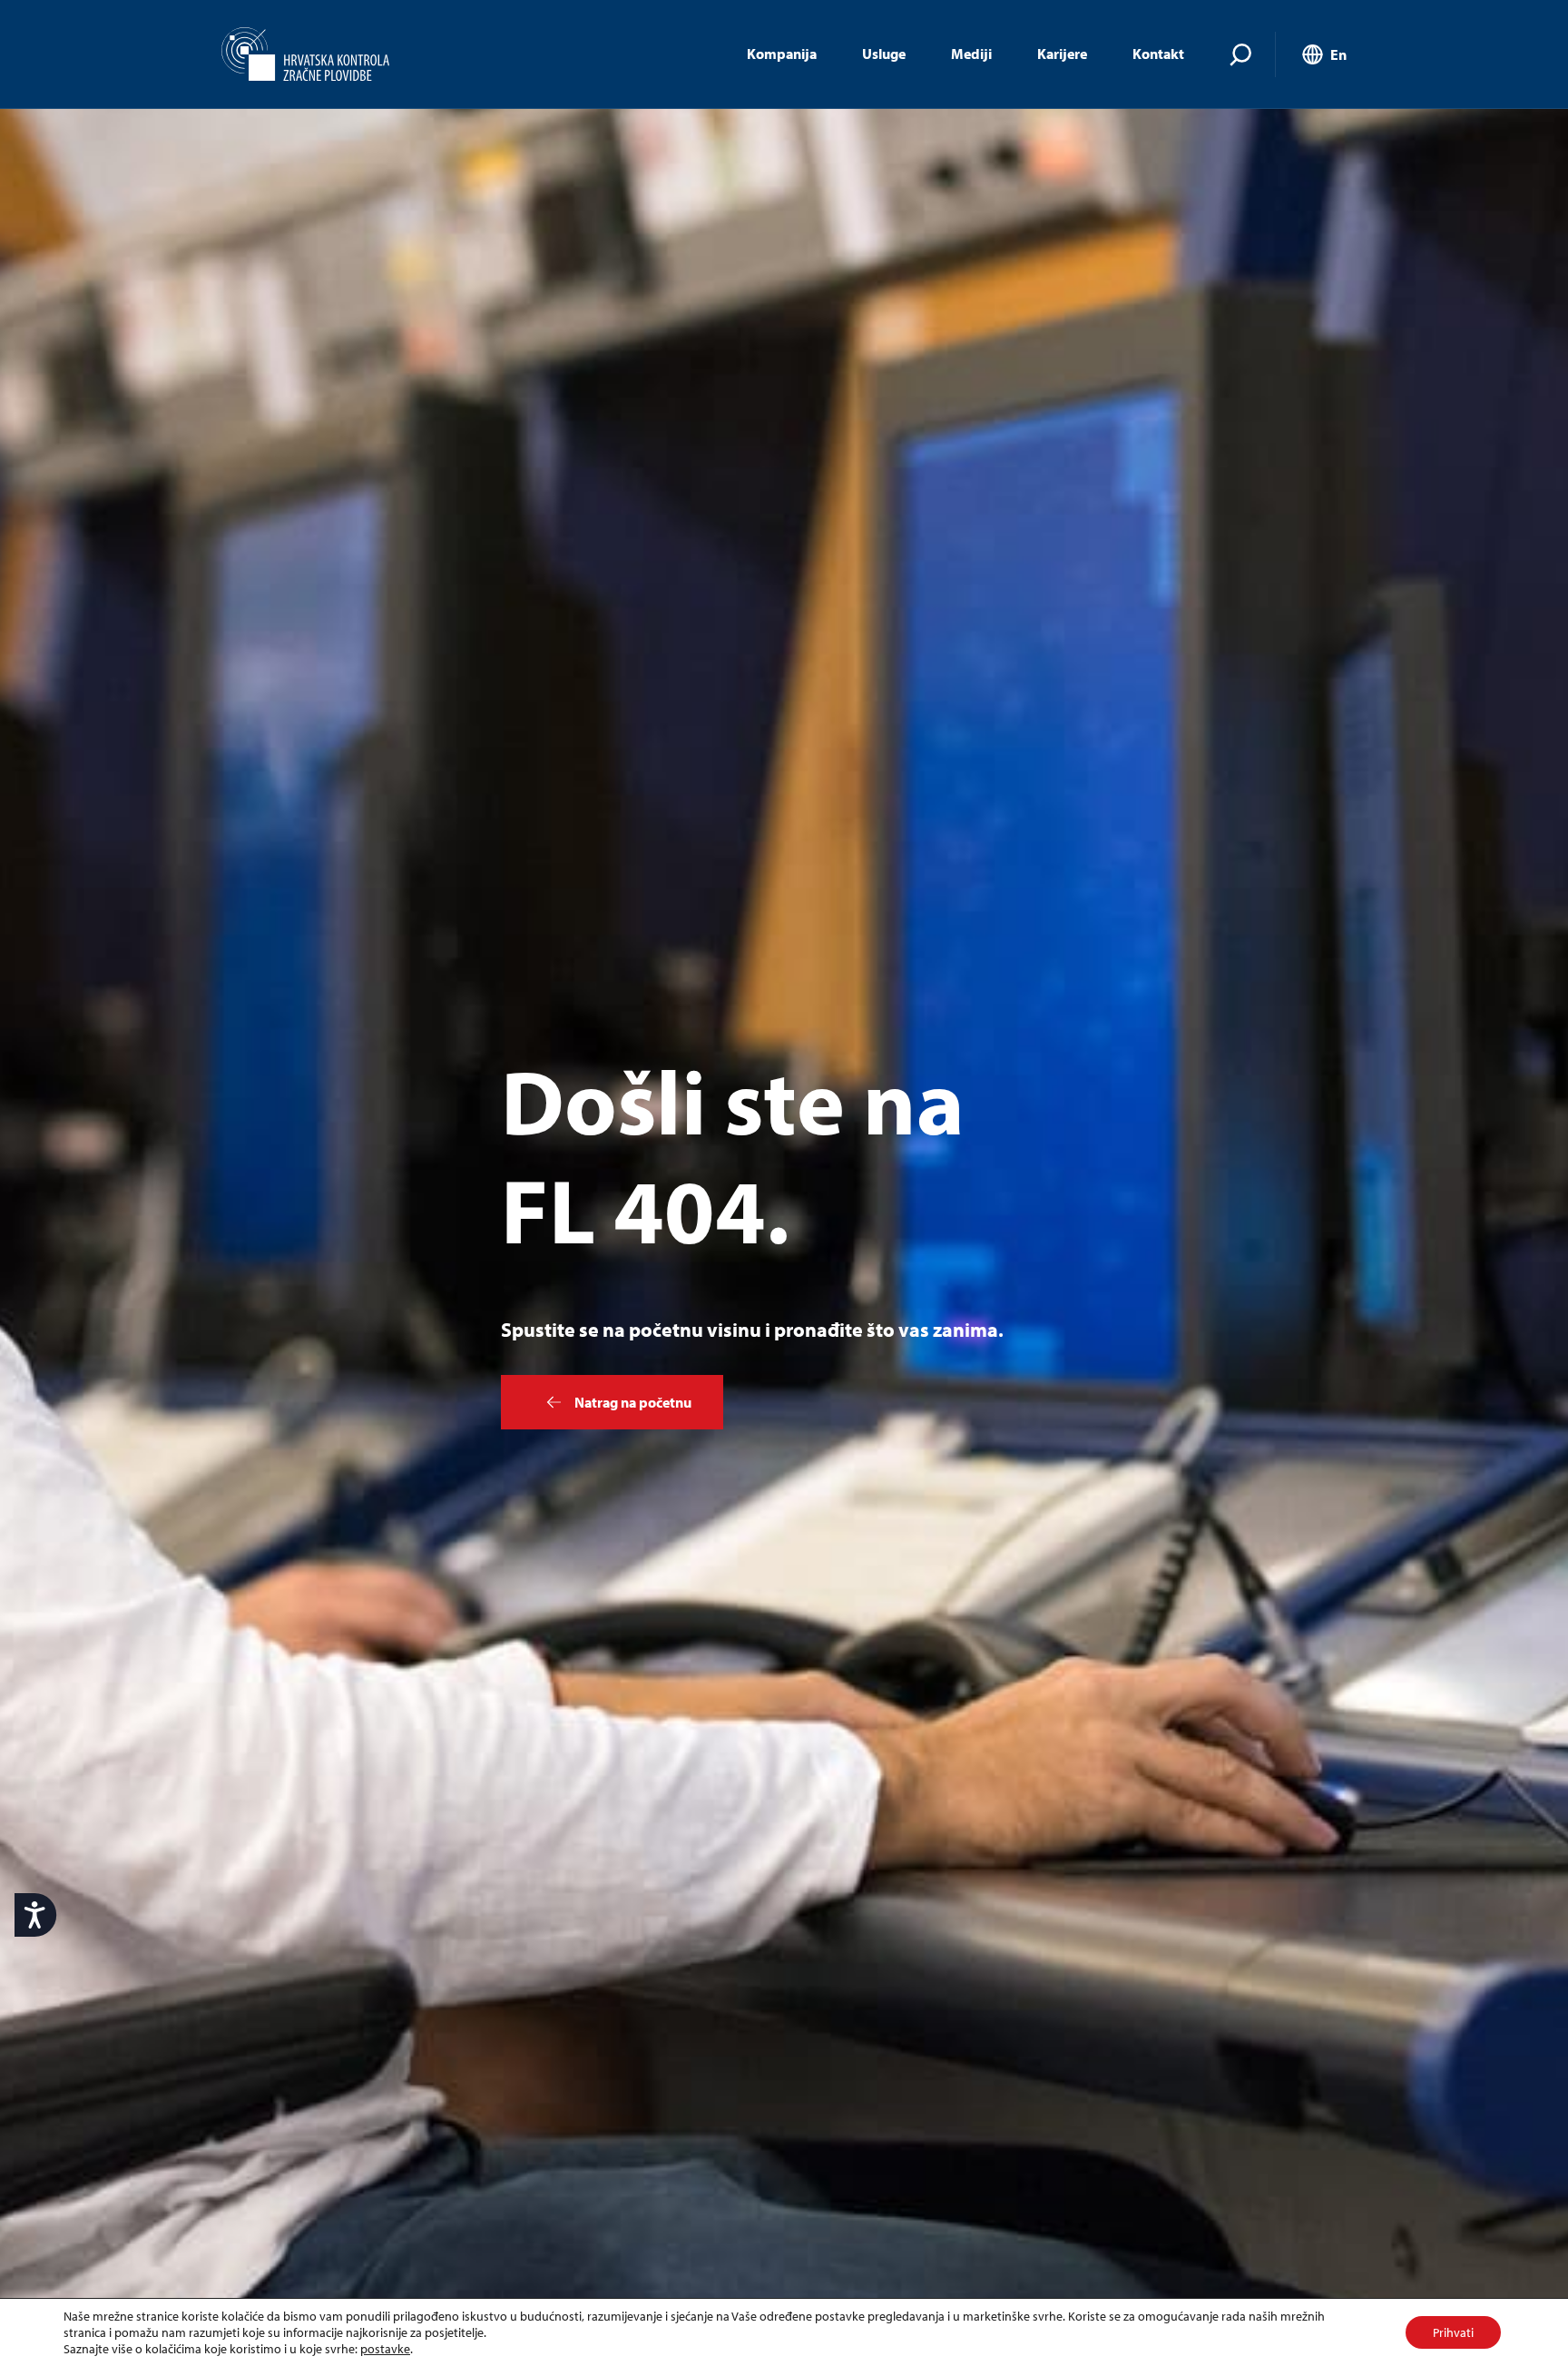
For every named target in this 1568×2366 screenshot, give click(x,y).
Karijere (1062, 54)
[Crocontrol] (305, 54)
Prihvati (1453, 2332)
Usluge (884, 54)
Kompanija (782, 54)
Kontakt (1158, 54)
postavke (385, 2349)
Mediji (971, 54)
